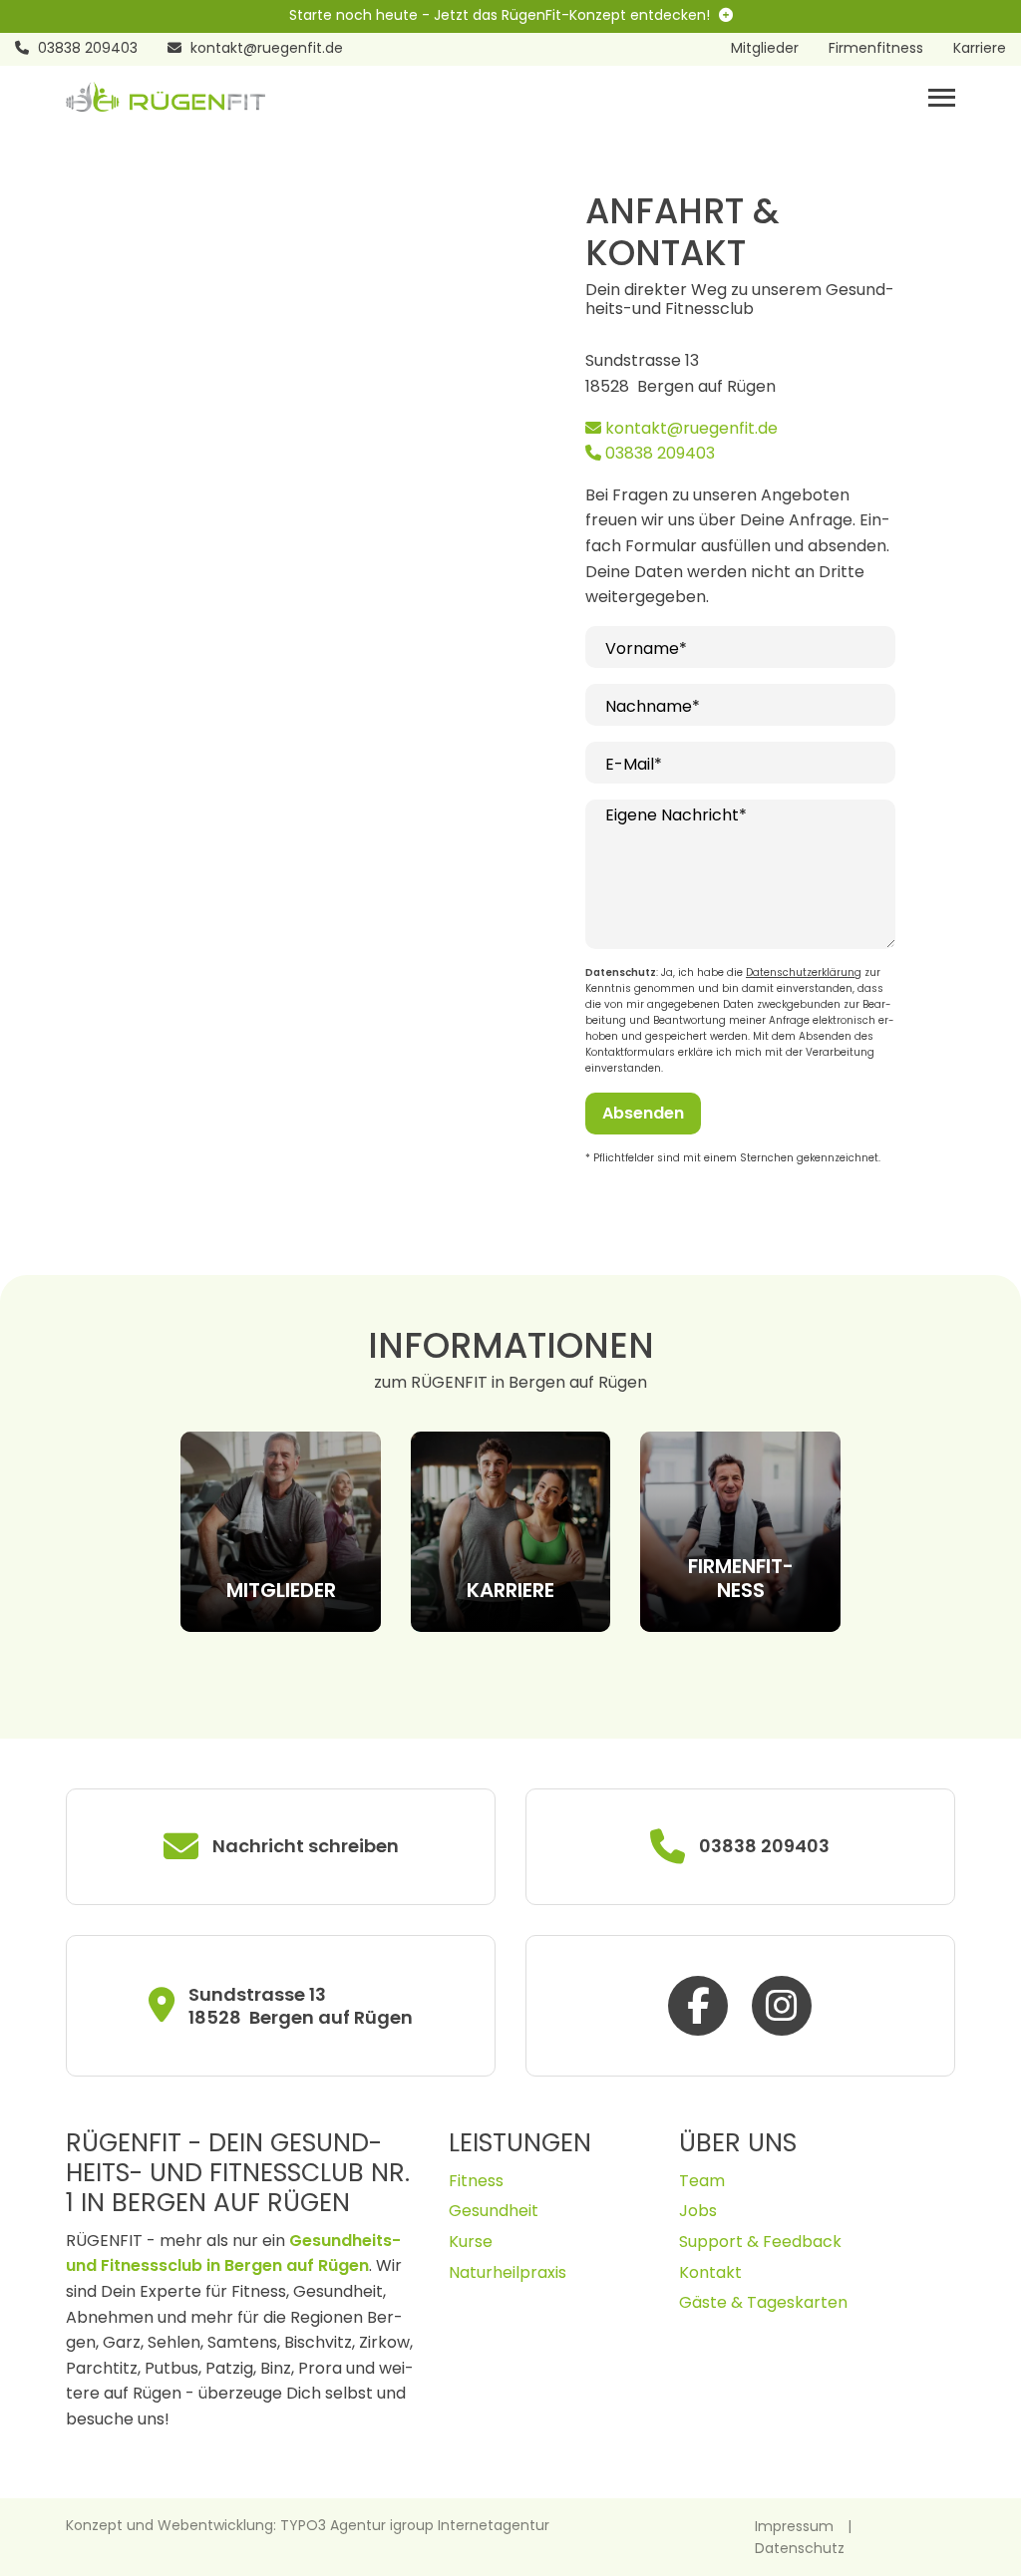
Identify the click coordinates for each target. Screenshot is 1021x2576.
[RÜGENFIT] (166, 95)
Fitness (476, 2181)
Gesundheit (494, 2211)
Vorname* (646, 648)
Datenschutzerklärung (804, 972)
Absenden (643, 1113)
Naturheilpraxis (508, 2272)
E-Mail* (634, 764)
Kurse (471, 2242)
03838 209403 (658, 453)
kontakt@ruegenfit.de (689, 428)
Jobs (698, 2211)
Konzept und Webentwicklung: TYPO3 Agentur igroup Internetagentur (308, 2525)
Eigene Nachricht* (676, 815)
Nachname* (653, 706)
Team (702, 2181)
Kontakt (710, 2272)
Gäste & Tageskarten (763, 2302)
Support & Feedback (760, 2242)
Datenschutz (800, 2548)
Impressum (794, 2526)
